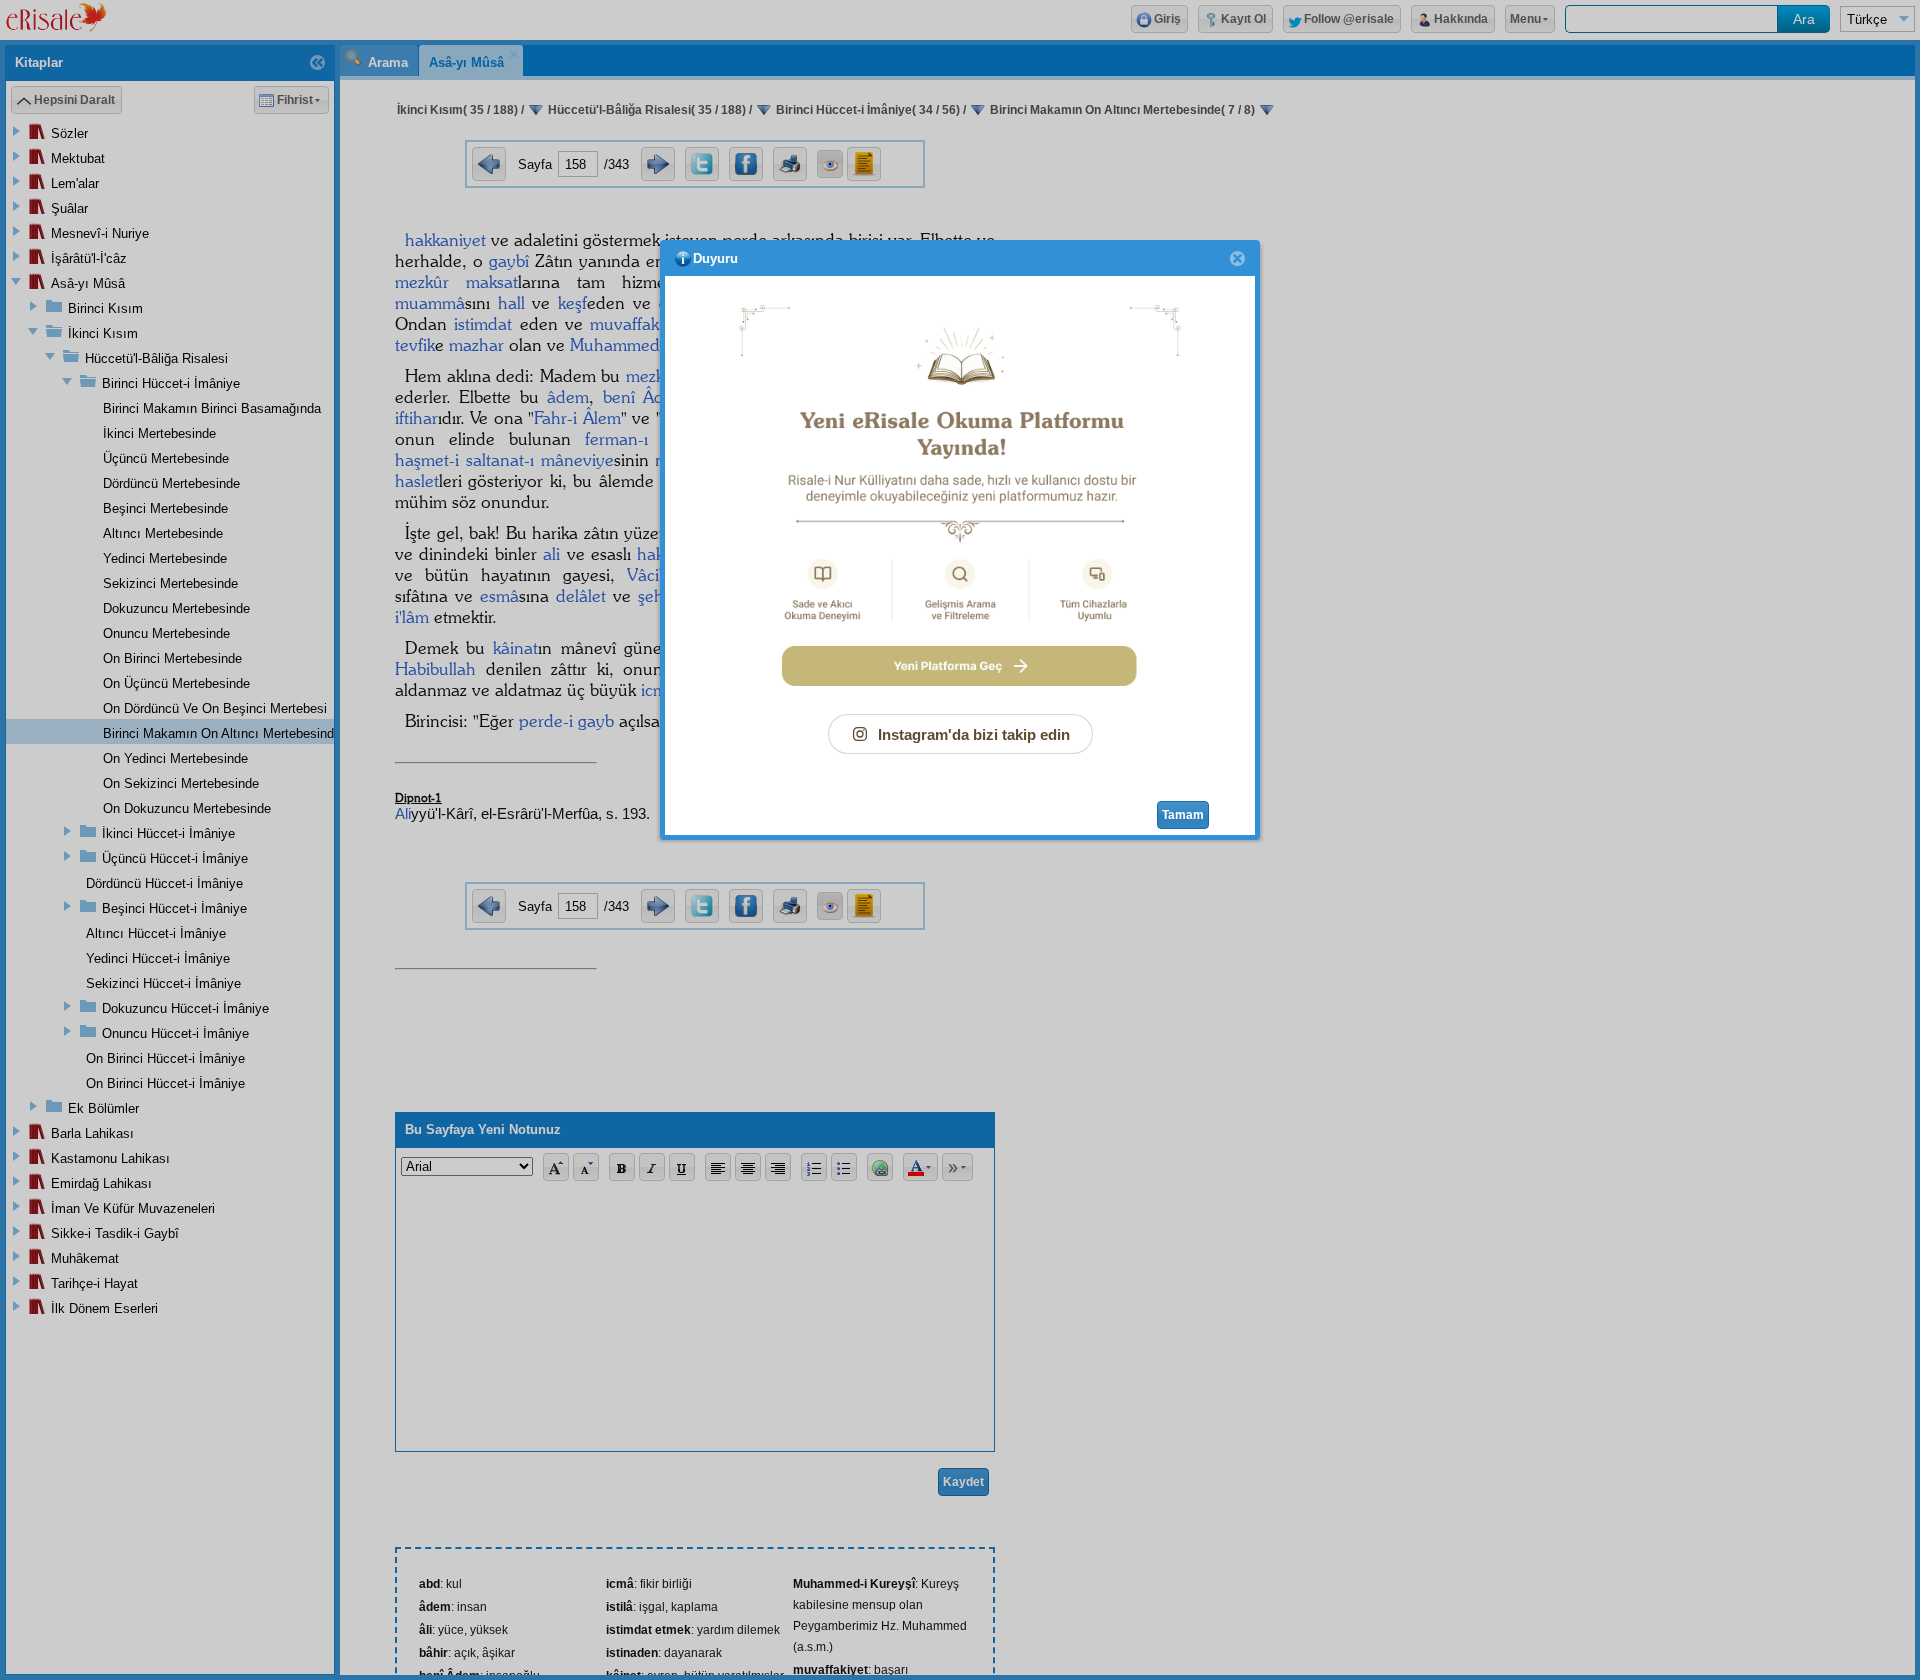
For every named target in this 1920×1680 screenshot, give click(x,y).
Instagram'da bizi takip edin (974, 734)
